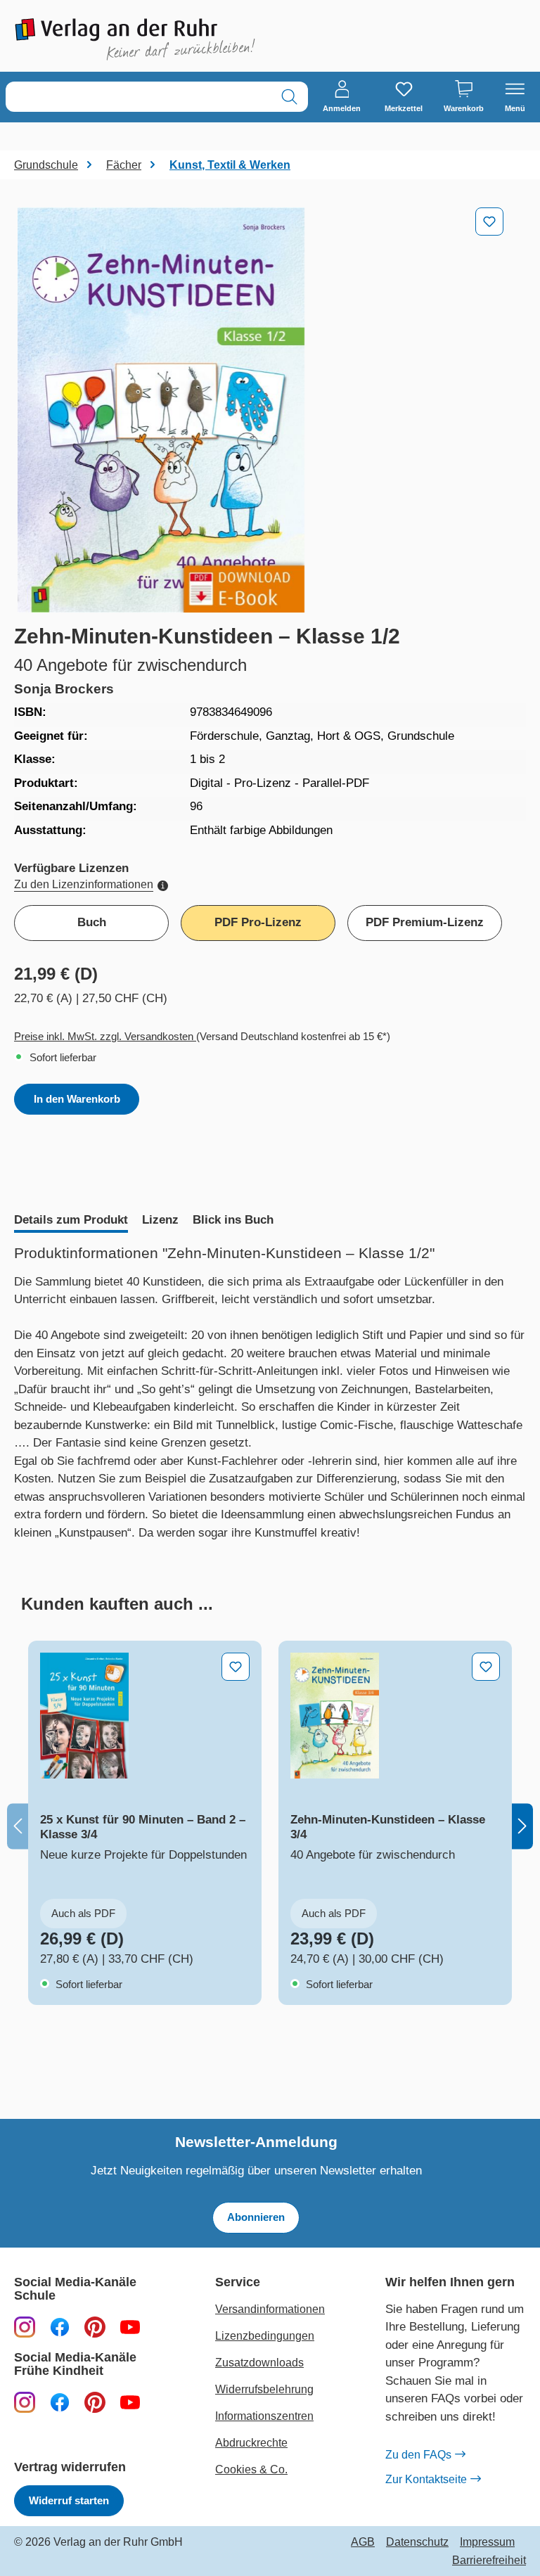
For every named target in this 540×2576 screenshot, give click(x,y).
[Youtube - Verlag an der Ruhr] (130, 2327)
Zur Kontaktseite (426, 2479)
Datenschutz (417, 2542)
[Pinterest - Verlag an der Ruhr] (95, 2327)
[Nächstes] (522, 1826)
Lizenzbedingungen (265, 2336)
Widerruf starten (69, 2500)
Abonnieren (256, 2217)
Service (238, 2282)
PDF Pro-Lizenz (258, 922)
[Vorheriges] (18, 1826)
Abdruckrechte (251, 2443)
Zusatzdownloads (259, 2363)
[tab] (71, 1222)
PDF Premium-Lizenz (425, 922)
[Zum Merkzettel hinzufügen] (489, 222)
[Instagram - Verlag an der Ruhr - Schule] (25, 2327)
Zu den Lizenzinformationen (84, 884)
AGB (363, 2542)
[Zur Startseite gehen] (135, 39)
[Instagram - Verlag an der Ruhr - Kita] (25, 2402)
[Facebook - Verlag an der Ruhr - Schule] (60, 2327)
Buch (92, 922)
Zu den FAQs (418, 2455)
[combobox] (139, 97)
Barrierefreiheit (489, 2561)
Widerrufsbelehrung (264, 2389)
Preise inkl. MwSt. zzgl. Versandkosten (105, 1036)
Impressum (487, 2542)
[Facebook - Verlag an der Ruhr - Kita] (60, 2402)
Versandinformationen (270, 2309)
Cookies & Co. (251, 2469)
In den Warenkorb (77, 1099)
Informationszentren (264, 2416)
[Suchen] (289, 97)
